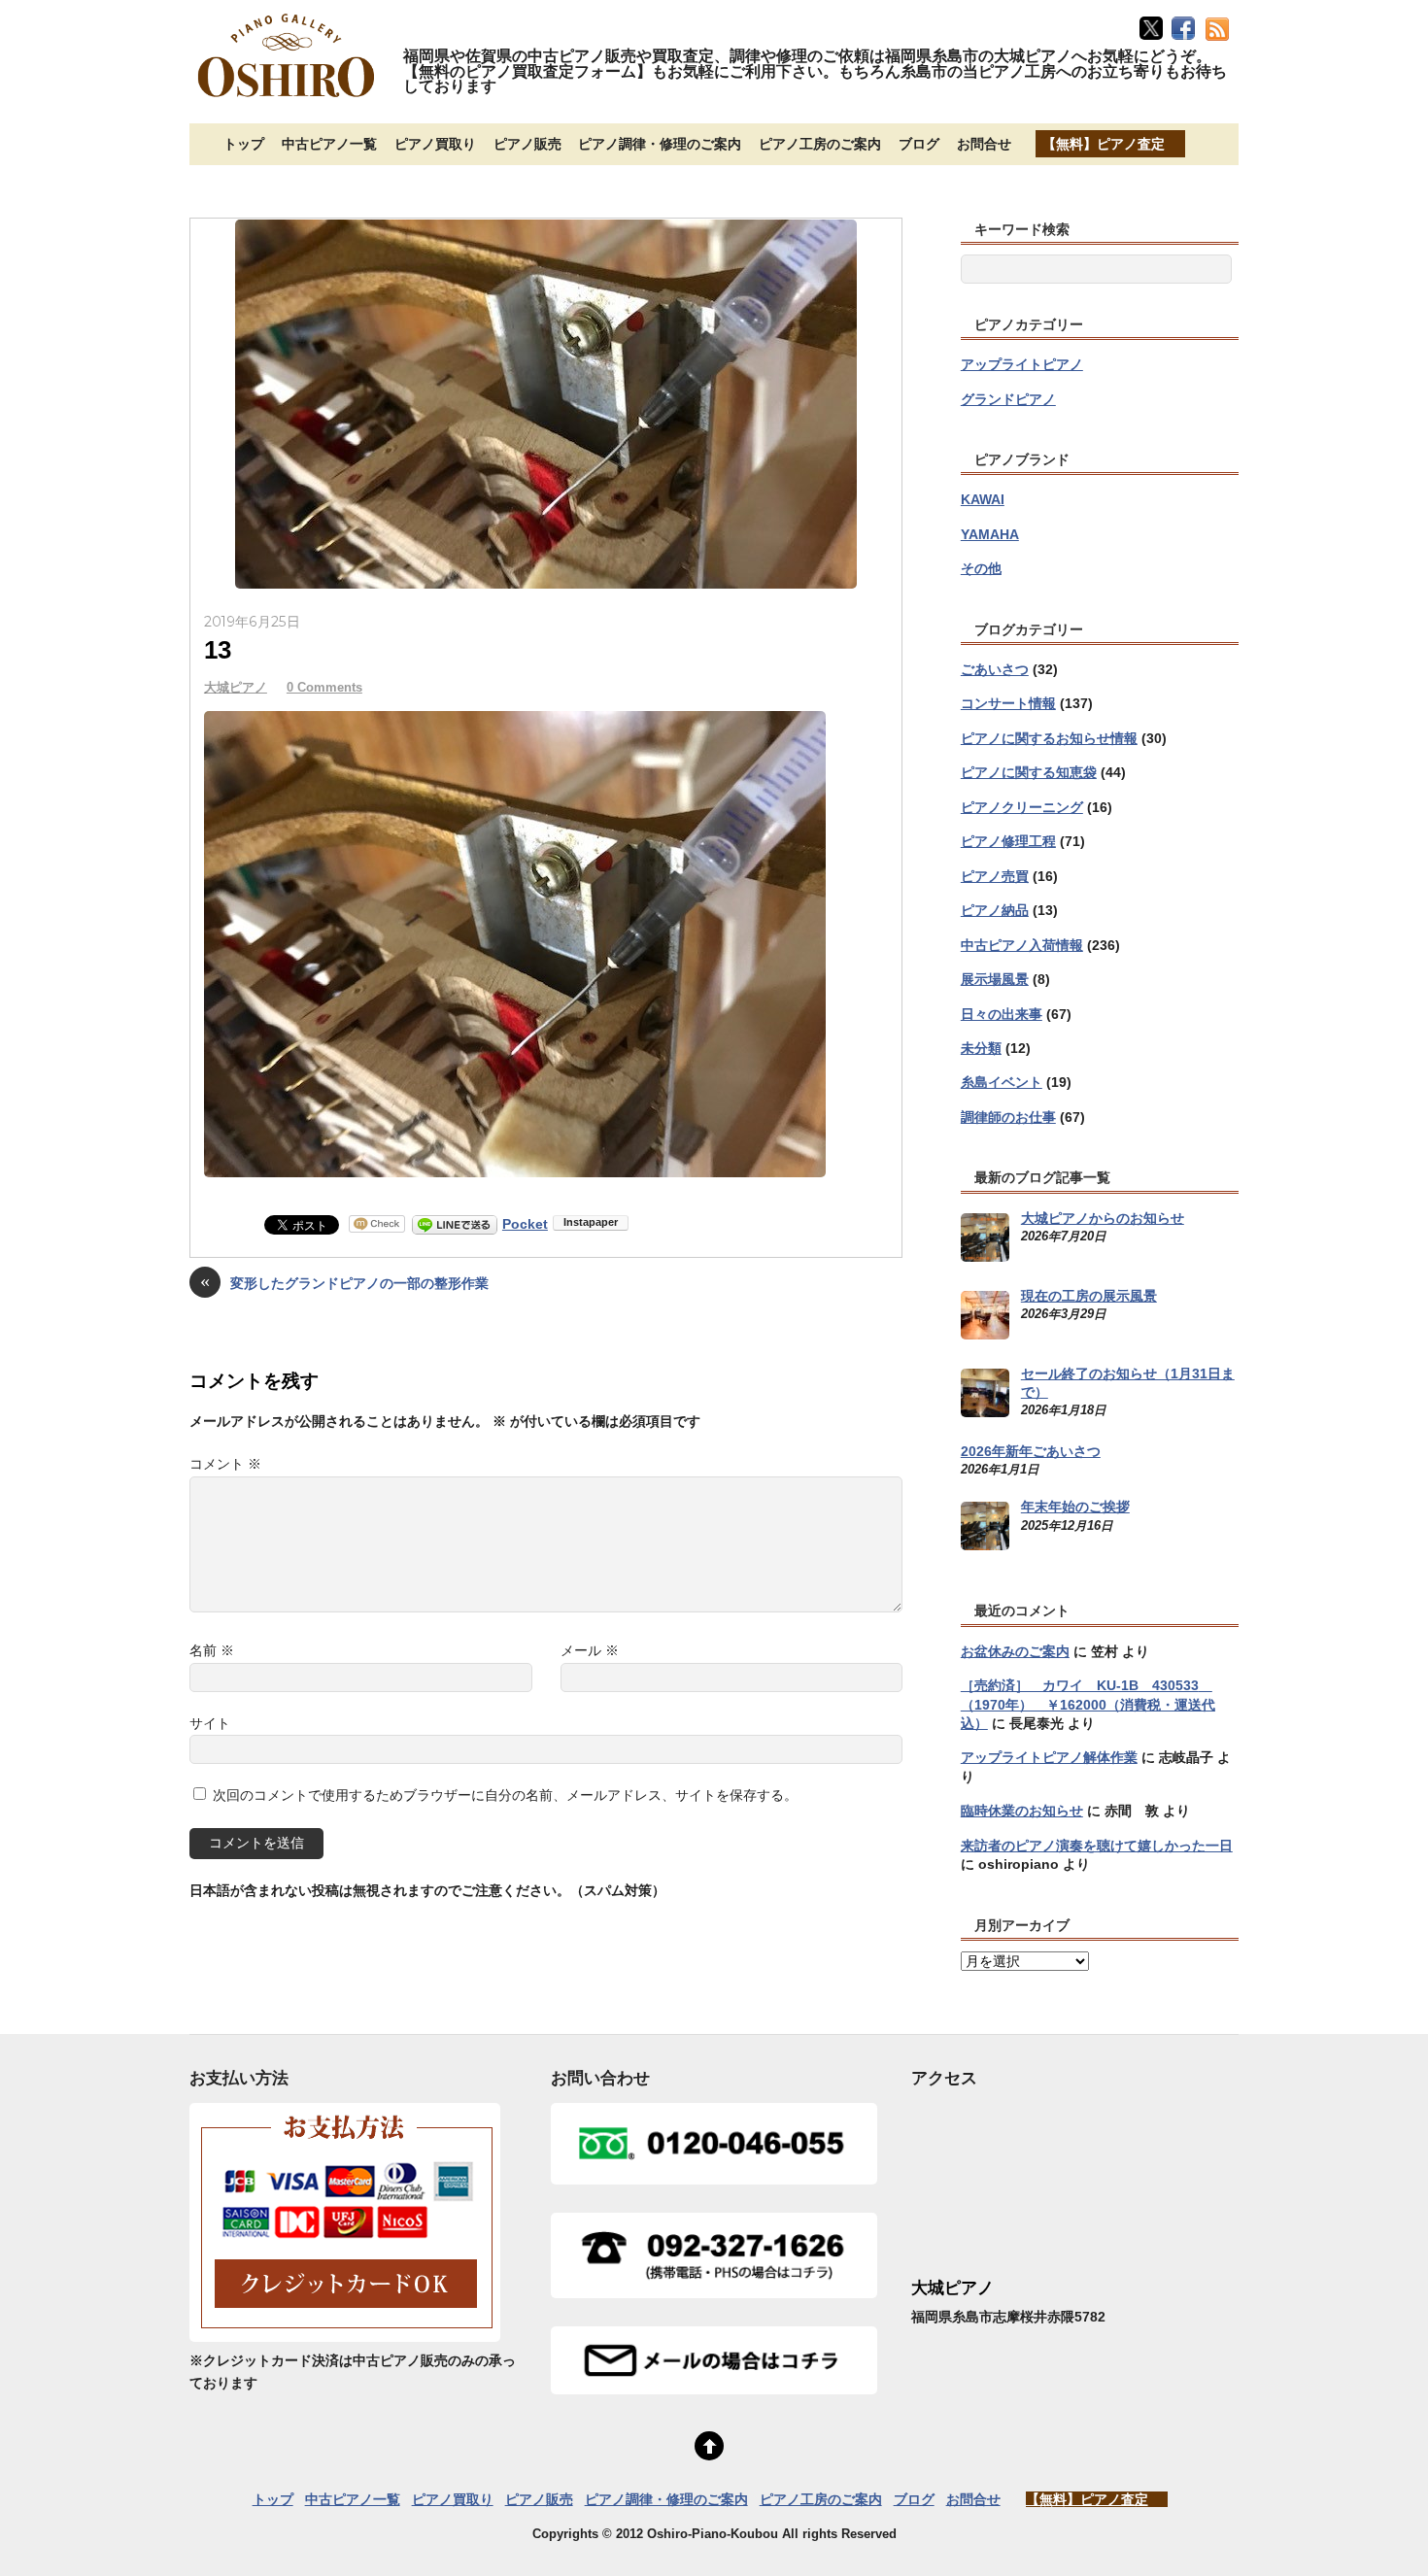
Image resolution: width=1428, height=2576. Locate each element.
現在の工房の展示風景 (1089, 1296)
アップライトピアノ (1022, 364)
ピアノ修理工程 (1008, 841)
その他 (981, 568)
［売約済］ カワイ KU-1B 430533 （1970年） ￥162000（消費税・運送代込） (1088, 1704)
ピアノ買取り (435, 144)
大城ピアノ (236, 687)
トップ (244, 144)
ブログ (919, 144)
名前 (212, 1650)
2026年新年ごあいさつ (1031, 1451)
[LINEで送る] (455, 1224)
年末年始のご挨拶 (1075, 1507)
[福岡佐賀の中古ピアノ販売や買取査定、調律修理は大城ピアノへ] (287, 99)
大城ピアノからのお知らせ (1103, 1218)
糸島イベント (1002, 1082)
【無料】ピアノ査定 (1104, 144)
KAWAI (983, 499)
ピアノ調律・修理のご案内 (660, 144)
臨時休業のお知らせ (1022, 1811)
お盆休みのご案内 (1015, 1651)
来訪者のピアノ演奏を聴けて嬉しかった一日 (1097, 1846)
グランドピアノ (1008, 399)
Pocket (525, 1224)
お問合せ (984, 144)
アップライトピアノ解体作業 (1049, 1757)
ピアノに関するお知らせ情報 (1049, 738)
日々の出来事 (1002, 1014)
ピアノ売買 (995, 876)
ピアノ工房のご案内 (820, 144)
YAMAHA (990, 534)
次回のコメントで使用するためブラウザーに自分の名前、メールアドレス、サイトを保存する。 (505, 1795)
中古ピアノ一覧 (329, 144)
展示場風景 (995, 979)
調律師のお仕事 (1008, 1117)
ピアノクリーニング (1022, 807)
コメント (225, 1464)
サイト (210, 1723)
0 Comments (324, 687)
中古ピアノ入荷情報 (1022, 945)
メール (590, 1650)
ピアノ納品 (995, 910)
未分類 (981, 1048)
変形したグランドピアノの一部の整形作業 (344, 1282)
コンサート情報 (1008, 703)
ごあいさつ (995, 669)
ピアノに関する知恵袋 (1029, 772)
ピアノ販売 (527, 144)
